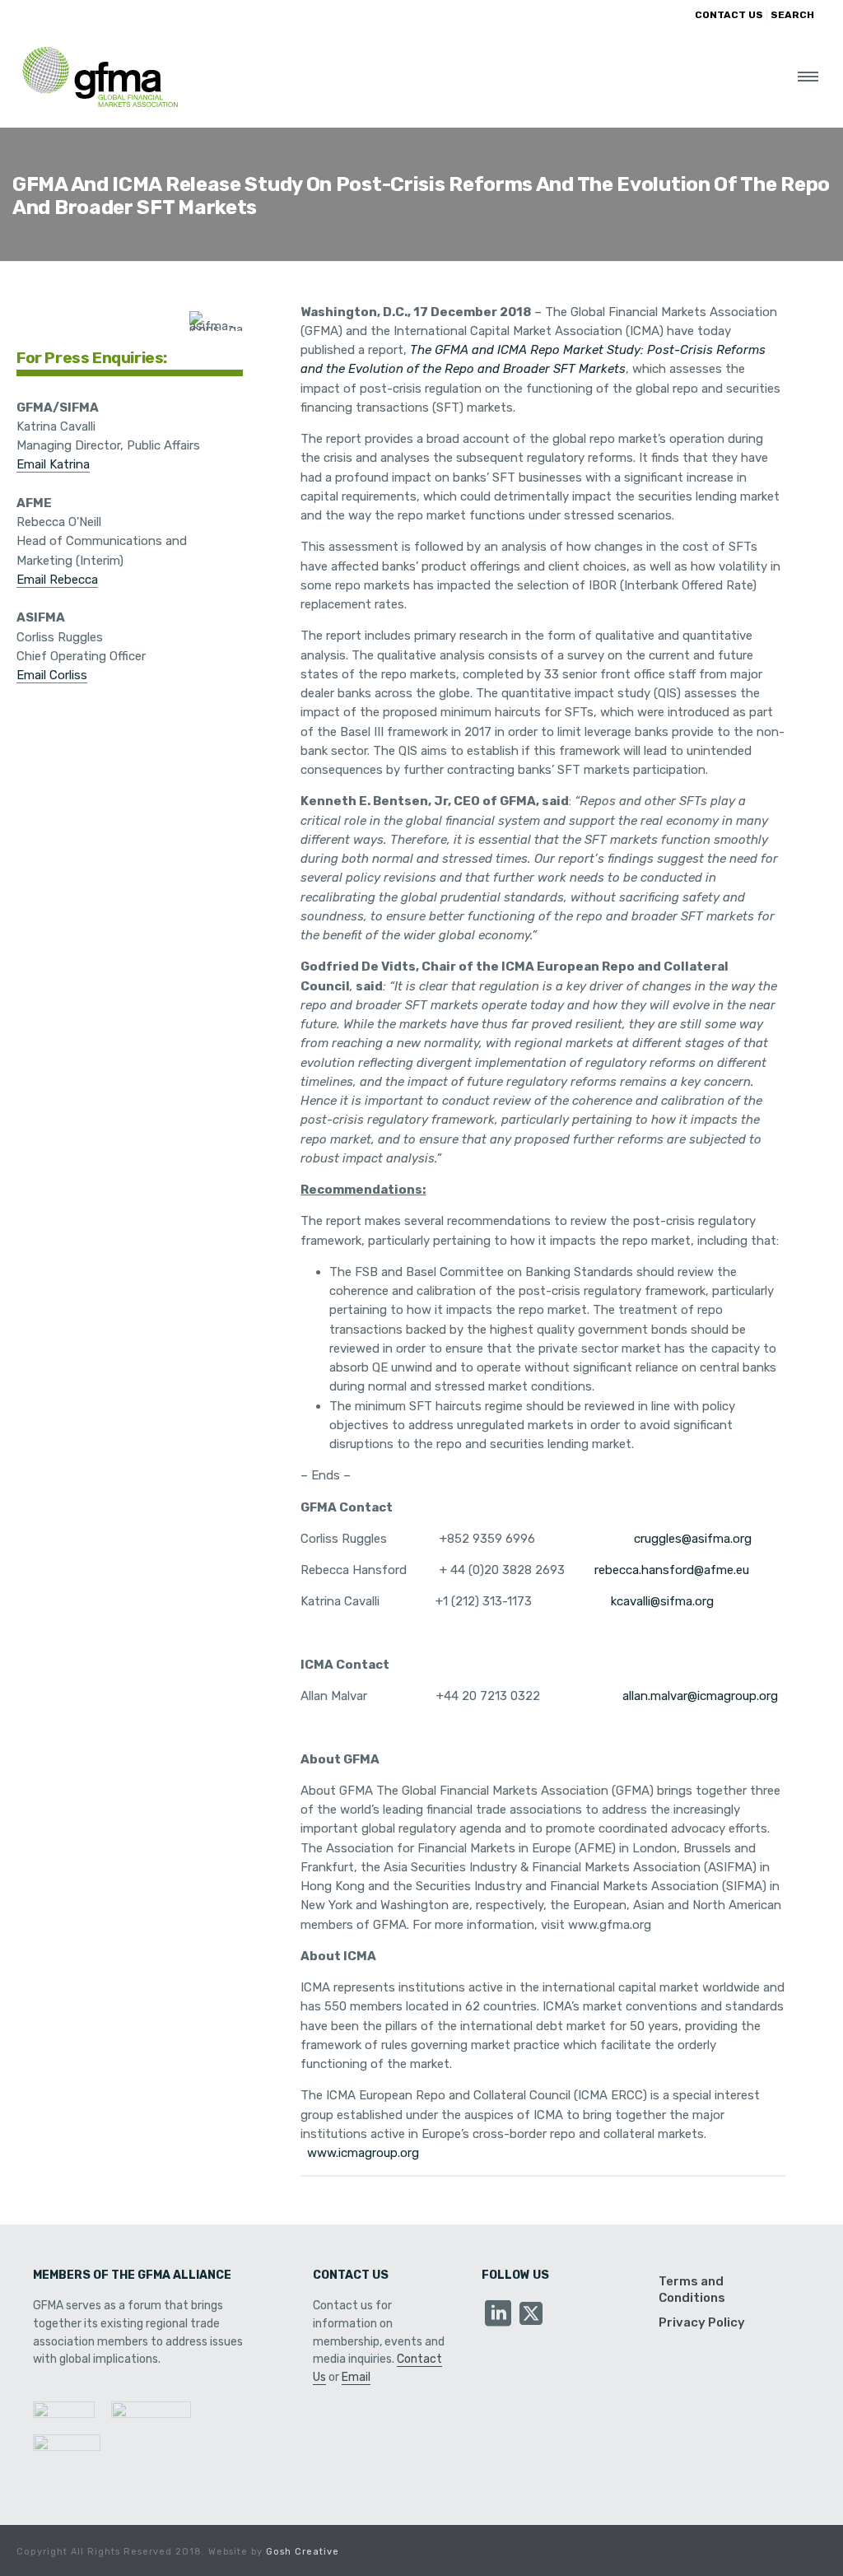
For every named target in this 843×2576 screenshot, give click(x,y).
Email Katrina (53, 464)
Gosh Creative (303, 2552)
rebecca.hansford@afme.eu (672, 1570)
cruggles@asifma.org (693, 1539)
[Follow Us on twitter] (531, 2315)
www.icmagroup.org (363, 2153)
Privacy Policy (702, 2322)
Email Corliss (52, 675)
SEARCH (792, 15)
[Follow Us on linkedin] (498, 2315)
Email (356, 2377)
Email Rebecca (57, 580)
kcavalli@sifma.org (662, 1601)
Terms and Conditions (692, 2290)
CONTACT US (729, 15)
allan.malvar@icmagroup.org (700, 1696)
